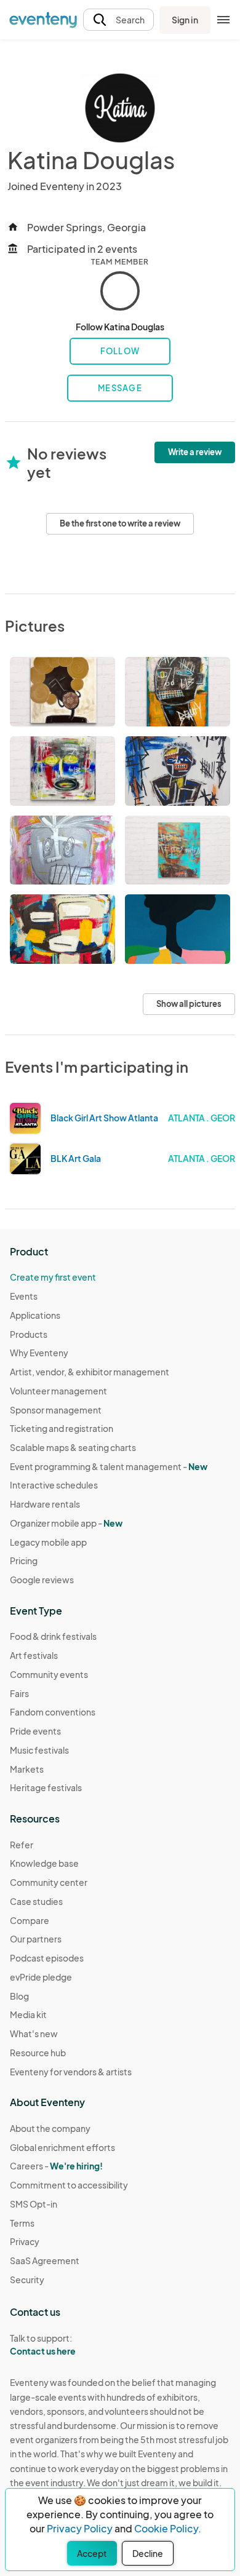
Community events (49, 1674)
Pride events (35, 1731)
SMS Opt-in (34, 2204)
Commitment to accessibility (69, 2185)
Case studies (36, 1901)
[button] (118, 20)
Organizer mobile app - (66, 1523)
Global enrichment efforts (62, 2147)
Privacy (25, 2241)
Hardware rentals (45, 1504)
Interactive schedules (54, 1485)
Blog (19, 1996)
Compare (30, 1920)
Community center (49, 1882)
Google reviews (42, 1580)
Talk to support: (43, 2344)
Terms (22, 2223)
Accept (92, 2553)
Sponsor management (56, 1410)
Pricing (24, 1560)
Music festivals (39, 1750)
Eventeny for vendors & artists (71, 2072)
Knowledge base (44, 1863)
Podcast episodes (47, 1958)
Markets (27, 1769)
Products (29, 1334)
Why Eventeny (39, 1353)
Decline (148, 2553)
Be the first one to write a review (120, 523)
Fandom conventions (53, 1712)
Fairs (19, 1693)
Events (24, 1296)
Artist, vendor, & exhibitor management (90, 1372)
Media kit (28, 2014)
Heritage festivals (46, 1787)
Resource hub (38, 2053)
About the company (50, 2128)
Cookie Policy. (168, 2528)
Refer (22, 1845)
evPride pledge (41, 1977)
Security (27, 2280)
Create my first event (53, 1277)
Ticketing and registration (62, 1428)
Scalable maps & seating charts (73, 1447)
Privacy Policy (80, 2528)
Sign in (185, 20)
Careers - (56, 2166)
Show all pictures (189, 1004)
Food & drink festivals (53, 1636)
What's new (34, 2033)
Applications (35, 1315)
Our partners (36, 1939)
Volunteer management (58, 1391)
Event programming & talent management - (109, 1466)
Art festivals (34, 1655)
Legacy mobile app (48, 1542)
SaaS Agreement (45, 2260)
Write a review (195, 452)
